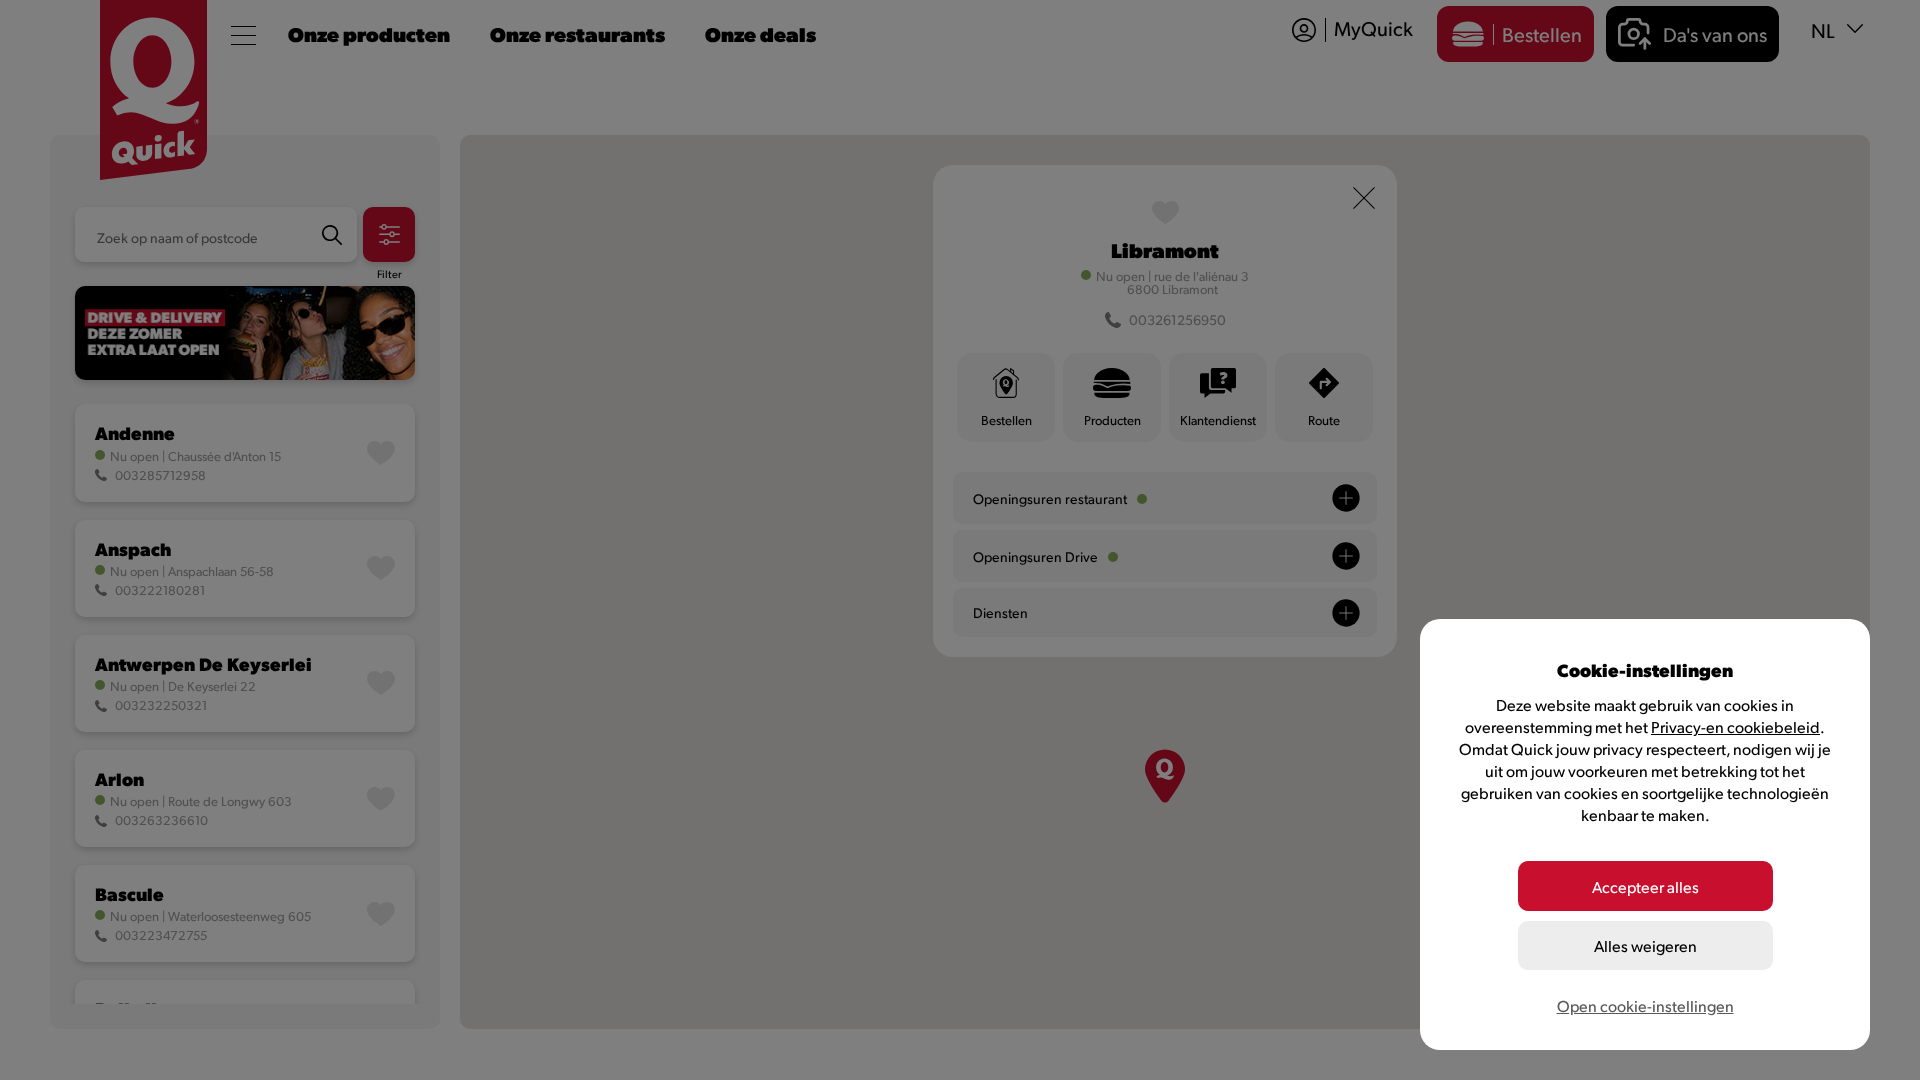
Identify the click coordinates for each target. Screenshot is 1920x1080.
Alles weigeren (1645, 945)
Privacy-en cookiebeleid (1735, 726)
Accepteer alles (1645, 886)
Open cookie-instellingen (1645, 1005)
